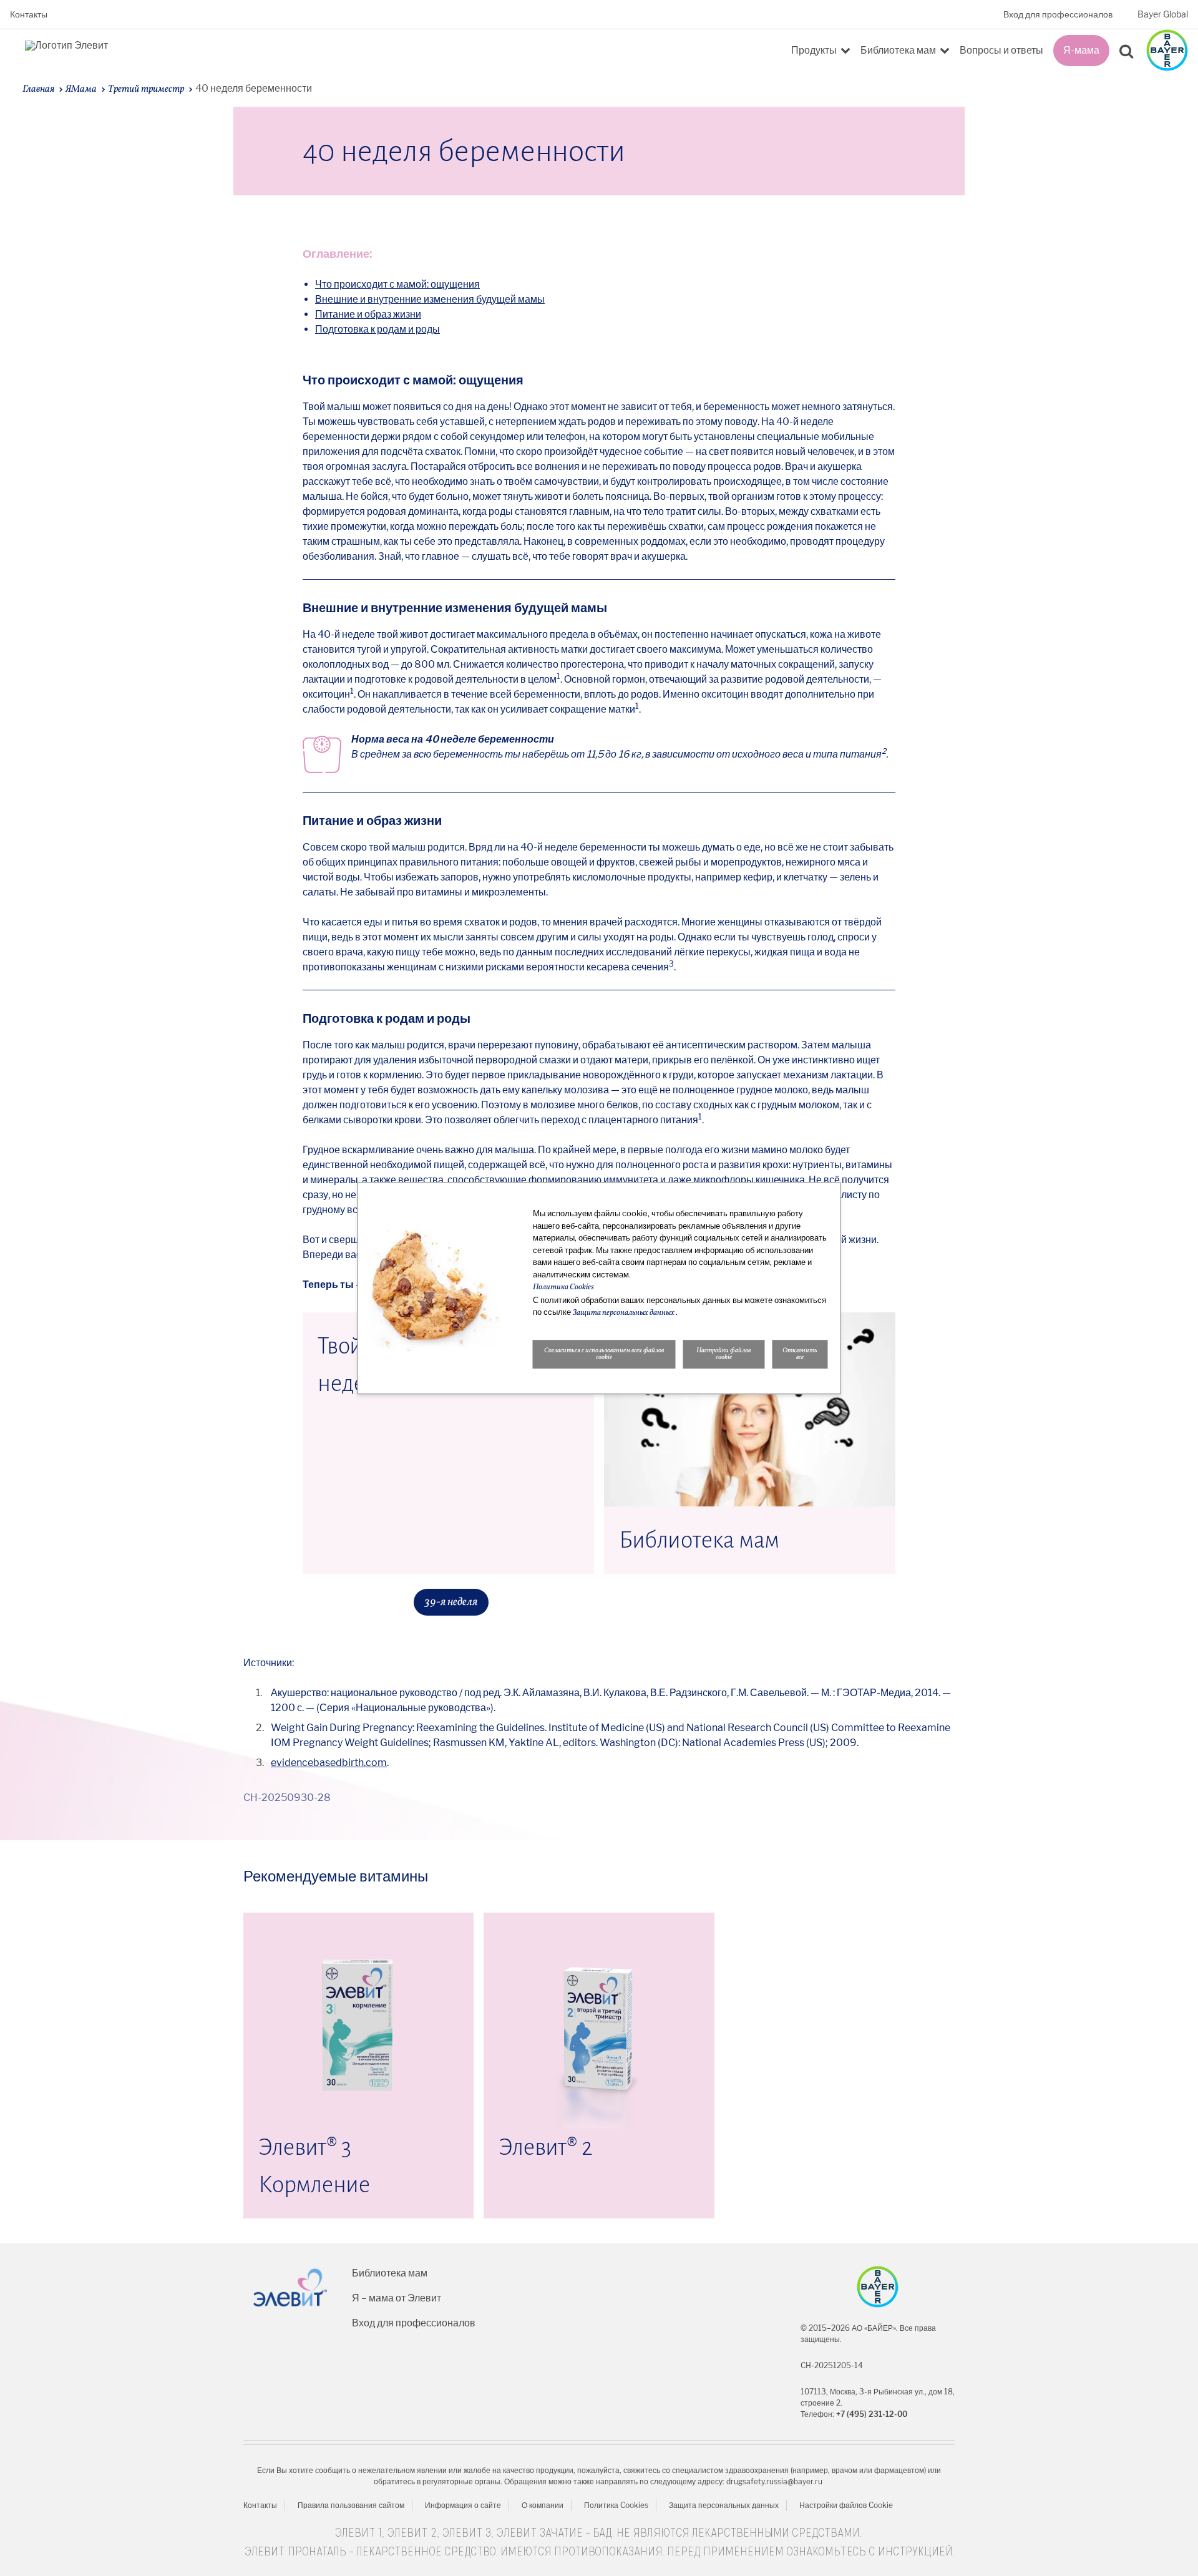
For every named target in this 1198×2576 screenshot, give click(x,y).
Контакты (29, 14)
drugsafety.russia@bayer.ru (774, 2481)
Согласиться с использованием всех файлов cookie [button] (604, 1354)
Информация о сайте (463, 2505)
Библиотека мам (699, 1540)
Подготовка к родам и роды (377, 329)
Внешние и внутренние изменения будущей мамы (430, 299)
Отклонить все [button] (800, 1354)
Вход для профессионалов (1058, 14)
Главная (38, 89)
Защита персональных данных (724, 2505)
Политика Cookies (616, 2505)
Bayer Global (1163, 14)
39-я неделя (451, 1602)
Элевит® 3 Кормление (314, 2166)
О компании (543, 2505)
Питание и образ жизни (368, 314)
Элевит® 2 (546, 2147)
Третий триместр (146, 89)
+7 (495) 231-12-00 (872, 2414)
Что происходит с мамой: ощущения (397, 284)
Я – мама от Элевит (397, 2298)
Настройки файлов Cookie (846, 2505)
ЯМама (81, 89)
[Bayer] (878, 2287)
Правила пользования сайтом (351, 2505)
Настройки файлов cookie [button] (723, 1354)
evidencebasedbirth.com (329, 1763)
